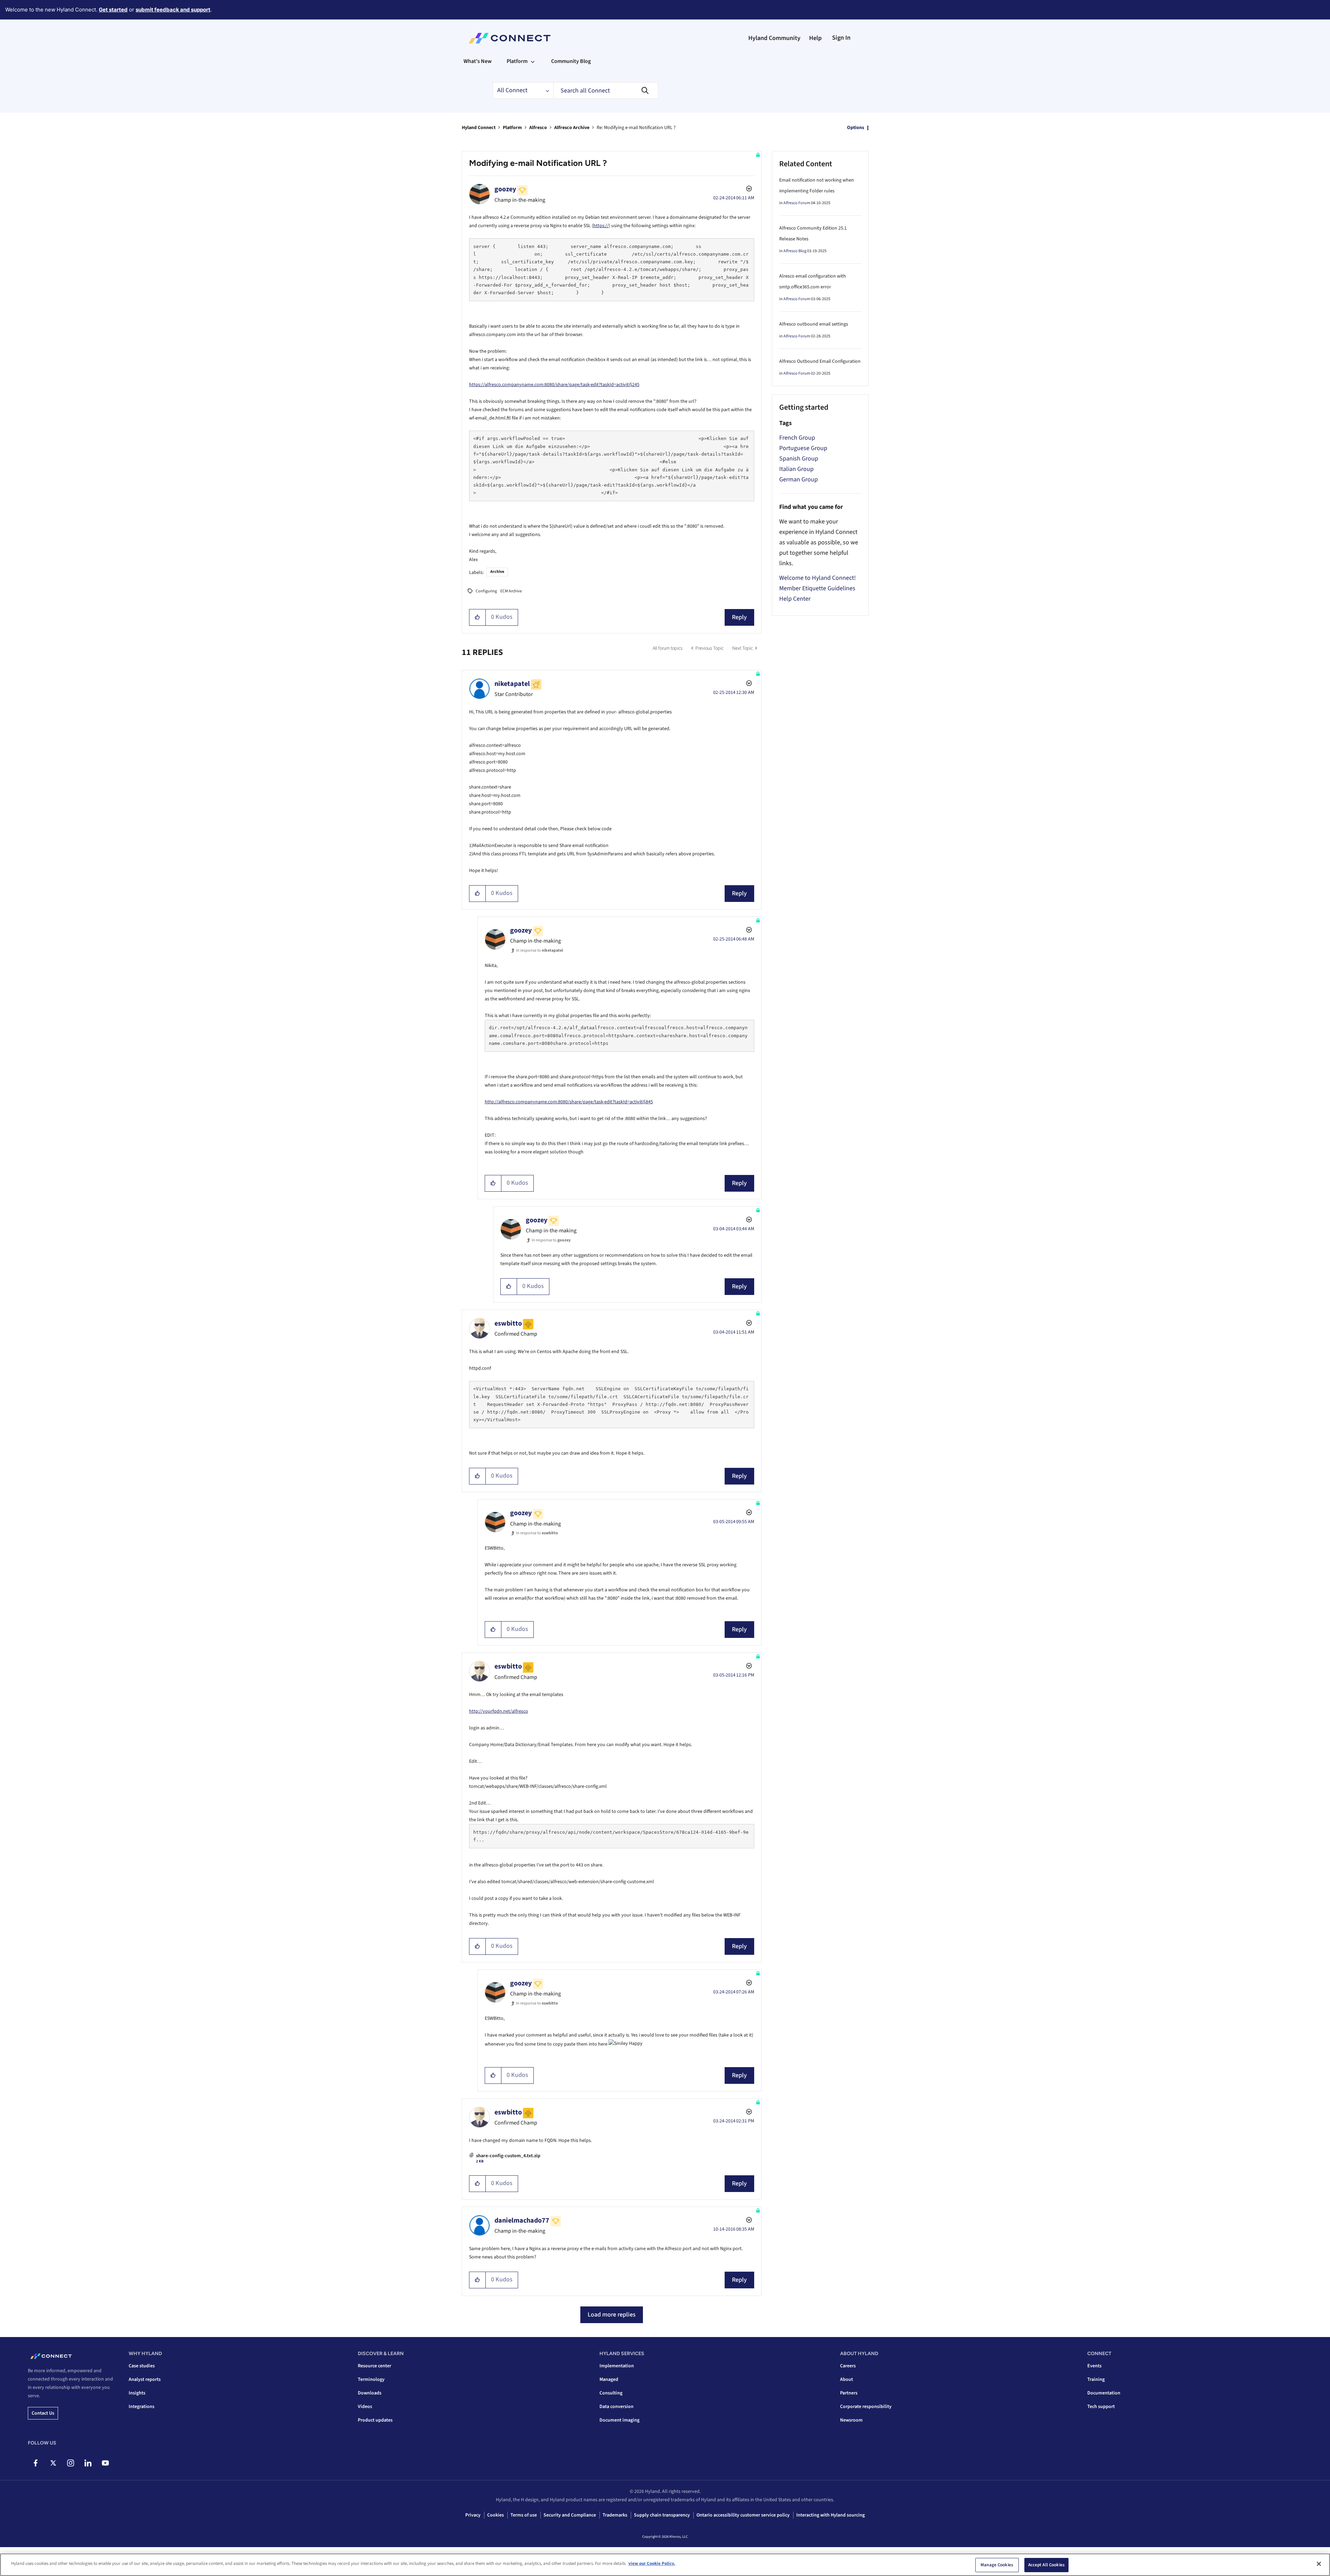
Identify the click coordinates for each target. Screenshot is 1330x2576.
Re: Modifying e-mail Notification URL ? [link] (636, 128)
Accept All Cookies (1046, 2565)
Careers (848, 2366)
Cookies (495, 2515)
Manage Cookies (997, 2565)
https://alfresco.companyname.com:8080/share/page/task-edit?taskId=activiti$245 (554, 385)
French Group (797, 438)
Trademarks (615, 2515)
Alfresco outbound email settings (814, 324)
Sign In (841, 38)
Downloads (370, 2393)
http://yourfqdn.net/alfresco (499, 1711)
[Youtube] (105, 2463)
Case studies (142, 2366)
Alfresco (538, 128)
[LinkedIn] (88, 2463)
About (847, 2379)
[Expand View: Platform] (533, 61)
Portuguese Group (803, 448)
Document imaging (619, 2420)
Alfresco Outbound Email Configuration (820, 361)
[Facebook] (36, 2463)
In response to (539, 950)
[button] (478, 617)
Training (1096, 2379)
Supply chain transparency (662, 2515)
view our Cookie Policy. (652, 2563)
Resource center (374, 2366)
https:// (601, 226)
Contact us (43, 2413)
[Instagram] (70, 2463)
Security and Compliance (570, 2515)
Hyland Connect (479, 128)
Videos (365, 2407)
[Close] (1319, 2564)
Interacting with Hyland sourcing (831, 2515)
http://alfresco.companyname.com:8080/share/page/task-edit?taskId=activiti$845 (569, 1102)
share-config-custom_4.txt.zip (508, 2156)
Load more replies (612, 2315)
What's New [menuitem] (478, 61)
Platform (512, 128)
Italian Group (796, 469)
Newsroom (851, 2420)
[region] (665, 2565)
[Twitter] (53, 2463)
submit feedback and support (173, 10)
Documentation (1104, 2393)
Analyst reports (145, 2379)
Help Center (795, 599)
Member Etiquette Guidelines (817, 588)
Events (1094, 2366)
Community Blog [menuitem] (571, 61)
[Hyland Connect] (510, 38)
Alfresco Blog (795, 251)
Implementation (617, 2366)
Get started (113, 10)
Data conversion (616, 2407)
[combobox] (606, 90)
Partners (849, 2393)
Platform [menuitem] (517, 61)
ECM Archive (511, 591)
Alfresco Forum (797, 203)
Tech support (1101, 2407)
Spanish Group (799, 459)
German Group (799, 479)
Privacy (473, 2515)
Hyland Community (774, 38)
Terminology (371, 2379)
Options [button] (856, 128)
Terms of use (524, 2515)
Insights (137, 2393)
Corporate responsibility (866, 2407)
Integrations (142, 2407)
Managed (609, 2379)
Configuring (486, 591)
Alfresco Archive (572, 128)
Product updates (375, 2420)
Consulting (611, 2393)
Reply (739, 617)
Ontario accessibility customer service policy (743, 2515)
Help (815, 38)
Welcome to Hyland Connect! (817, 578)
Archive (497, 572)
